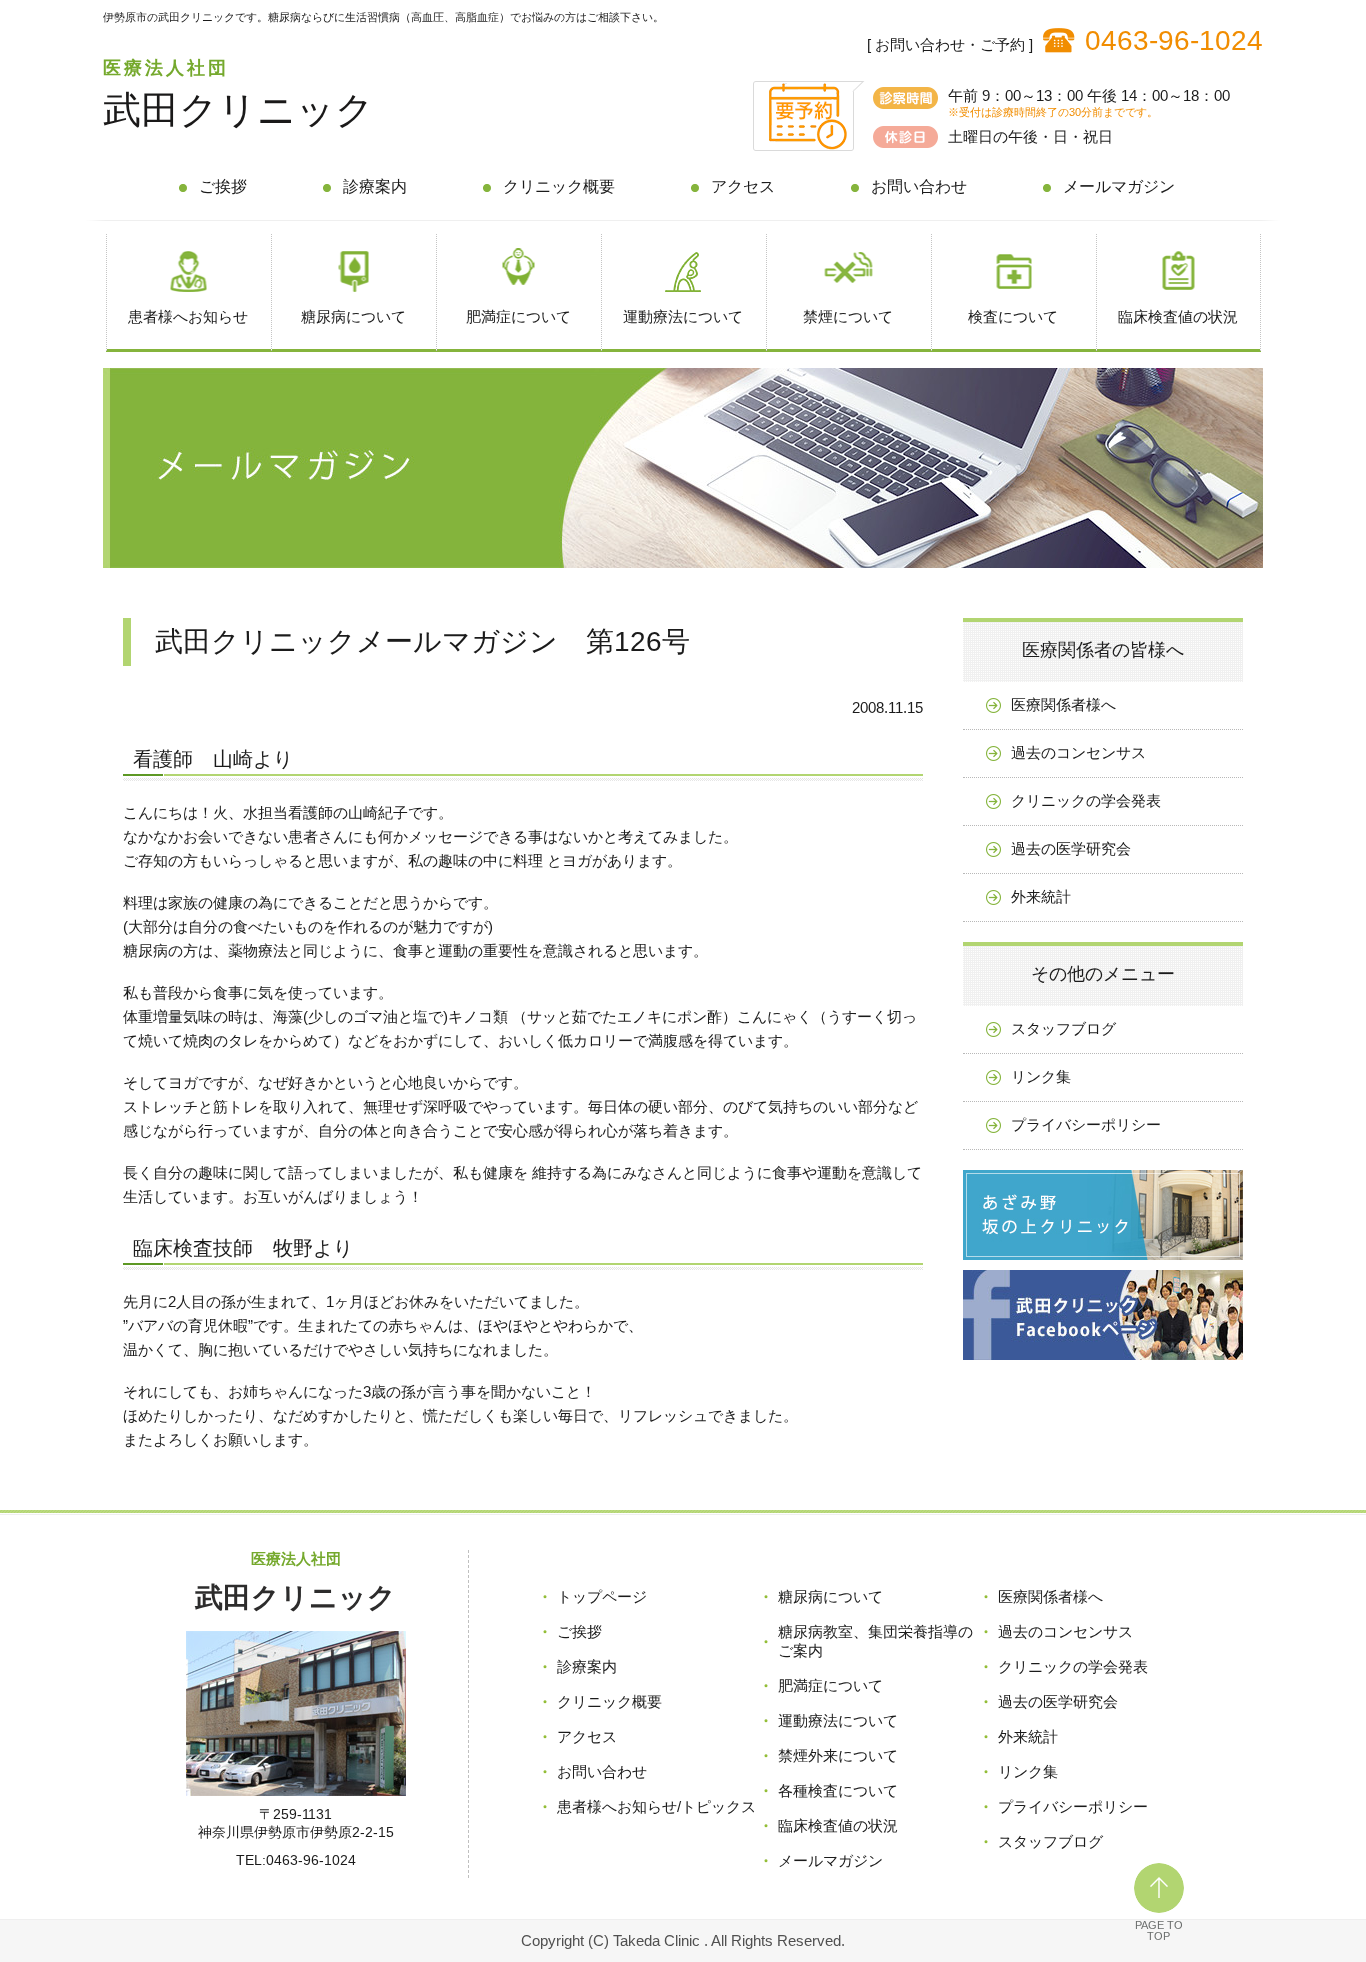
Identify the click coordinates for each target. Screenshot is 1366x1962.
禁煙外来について (838, 1755)
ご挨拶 (223, 186)
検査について (1013, 316)
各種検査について (838, 1790)
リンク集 (1041, 1076)
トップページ (602, 1596)
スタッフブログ (1063, 1028)
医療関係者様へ (1063, 704)
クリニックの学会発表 (1086, 800)
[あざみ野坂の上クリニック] (1103, 1264)
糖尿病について (353, 316)
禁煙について (848, 316)
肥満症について (518, 316)
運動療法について (683, 316)
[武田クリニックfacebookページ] (1103, 1364)
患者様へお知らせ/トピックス (656, 1806)
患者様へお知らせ (188, 316)
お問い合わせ (919, 186)
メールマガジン (1119, 186)
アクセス (743, 186)
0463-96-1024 (1174, 40)
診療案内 (375, 186)
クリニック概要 (559, 186)
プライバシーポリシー (1086, 1124)
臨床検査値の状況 (1178, 316)
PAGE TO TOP (1159, 1930)
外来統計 (1041, 896)
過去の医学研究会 (1071, 848)
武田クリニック (238, 110)
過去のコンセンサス (1078, 752)
